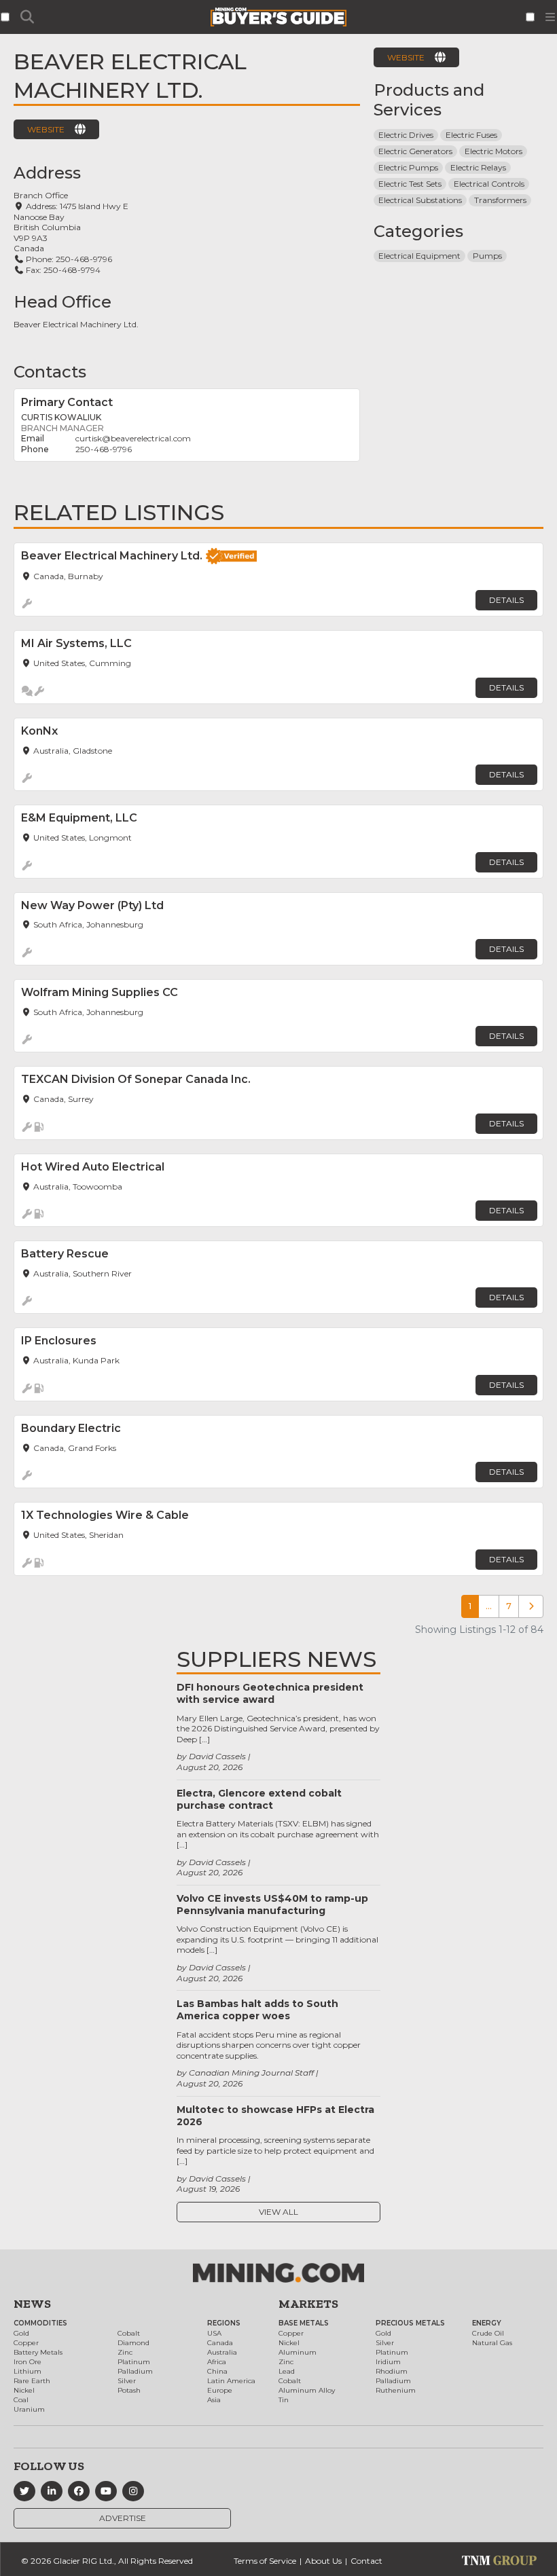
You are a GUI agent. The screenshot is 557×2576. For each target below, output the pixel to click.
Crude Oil (488, 2333)
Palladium (135, 2371)
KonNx (39, 731)
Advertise (123, 2518)
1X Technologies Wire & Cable (105, 1515)
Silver (127, 2381)
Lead (287, 2371)
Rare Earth (32, 2381)
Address (47, 173)
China (217, 2371)
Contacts (50, 372)
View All (278, 2212)
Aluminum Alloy (307, 2390)
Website (46, 129)
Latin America (231, 2381)
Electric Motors (493, 151)
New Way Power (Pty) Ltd (92, 905)
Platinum (134, 2362)
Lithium (28, 2371)
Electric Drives (406, 135)
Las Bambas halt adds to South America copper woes (257, 2010)
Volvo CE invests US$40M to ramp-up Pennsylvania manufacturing (272, 1905)
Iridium (388, 2362)
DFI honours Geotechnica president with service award (270, 1693)
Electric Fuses (471, 135)
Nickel (24, 2390)
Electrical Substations (420, 200)
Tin (284, 2400)
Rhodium (392, 2371)
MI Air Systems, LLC (76, 643)
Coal (21, 2400)
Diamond (133, 2343)
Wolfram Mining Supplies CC (100, 992)
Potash (129, 2390)
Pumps (487, 256)
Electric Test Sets (410, 184)
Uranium (29, 2409)
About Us (323, 2561)
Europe (220, 2390)
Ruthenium (396, 2390)
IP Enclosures (59, 1341)
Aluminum (298, 2352)
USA (214, 2333)
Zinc (125, 2352)
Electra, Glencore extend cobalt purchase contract (259, 1799)
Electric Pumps (408, 167)
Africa (217, 2362)
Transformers (500, 200)
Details (506, 600)
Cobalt (129, 2333)
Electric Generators (415, 151)
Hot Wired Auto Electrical (93, 1167)
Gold (21, 2333)
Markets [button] (308, 2304)
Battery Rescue (65, 1254)
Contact (366, 2561)
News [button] (32, 2304)
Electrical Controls (489, 184)
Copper (26, 2343)
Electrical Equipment (419, 256)
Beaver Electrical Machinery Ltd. (76, 324)
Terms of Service (265, 2561)
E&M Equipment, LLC (79, 818)
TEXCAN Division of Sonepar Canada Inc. (136, 1079)
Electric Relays (478, 167)
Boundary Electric (71, 1428)
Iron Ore (28, 2362)
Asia (214, 2400)
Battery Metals (38, 2352)
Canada (220, 2343)
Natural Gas (492, 2343)
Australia (222, 2352)
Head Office (62, 302)
